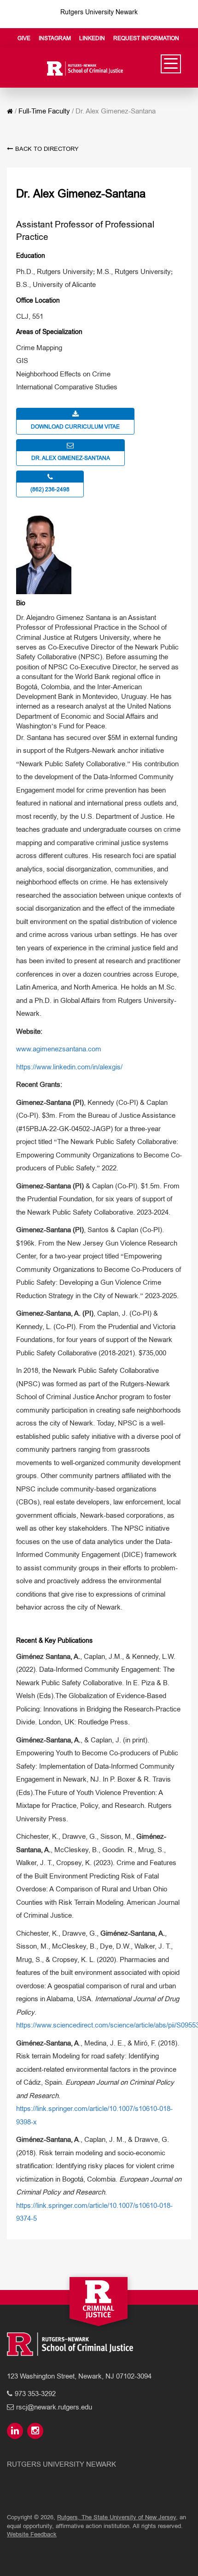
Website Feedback (32, 2534)
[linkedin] (16, 2431)
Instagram (55, 38)
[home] (10, 111)
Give (24, 38)
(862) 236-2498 (50, 489)
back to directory (47, 149)
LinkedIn (92, 38)
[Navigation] (171, 64)
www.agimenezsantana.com (59, 1049)
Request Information (146, 38)
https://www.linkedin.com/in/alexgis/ (69, 1067)
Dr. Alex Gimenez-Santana (71, 458)
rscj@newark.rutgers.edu (54, 2407)
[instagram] (36, 2431)
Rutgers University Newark (99, 12)
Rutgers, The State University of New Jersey (116, 2517)
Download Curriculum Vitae (75, 427)
